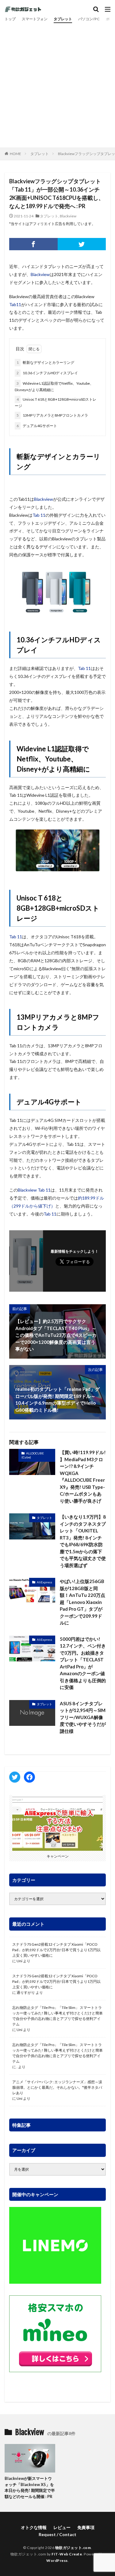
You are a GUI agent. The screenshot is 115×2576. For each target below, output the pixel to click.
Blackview (68, 216)
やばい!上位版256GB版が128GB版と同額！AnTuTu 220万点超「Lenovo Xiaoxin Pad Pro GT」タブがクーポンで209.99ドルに (82, 1602)
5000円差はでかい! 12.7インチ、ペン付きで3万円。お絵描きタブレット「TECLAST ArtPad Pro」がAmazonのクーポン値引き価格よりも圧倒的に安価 (83, 1663)
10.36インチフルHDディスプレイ (47, 373)
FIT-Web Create (67, 2554)
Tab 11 (39, 515)
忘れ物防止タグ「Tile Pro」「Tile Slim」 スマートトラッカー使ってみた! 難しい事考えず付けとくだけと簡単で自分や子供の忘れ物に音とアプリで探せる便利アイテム (57, 2016)
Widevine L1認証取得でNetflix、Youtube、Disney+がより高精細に (54, 387)
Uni (19, 1961)
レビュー (62, 2527)
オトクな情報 (34, 2527)
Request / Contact (57, 2534)
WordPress (57, 2560)
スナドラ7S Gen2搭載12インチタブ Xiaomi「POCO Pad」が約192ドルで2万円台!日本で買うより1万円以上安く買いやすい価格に (56, 1950)
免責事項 (86, 2527)
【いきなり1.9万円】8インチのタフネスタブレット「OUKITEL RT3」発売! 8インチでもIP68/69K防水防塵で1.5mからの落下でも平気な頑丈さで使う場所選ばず (83, 1541)
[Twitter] (82, 244)
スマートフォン (35, 19)
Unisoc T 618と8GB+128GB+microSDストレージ (56, 403)
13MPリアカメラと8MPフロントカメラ (52, 415)
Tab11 (15, 304)
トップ (10, 19)
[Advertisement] (57, 84)
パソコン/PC (89, 19)
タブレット (63, 19)
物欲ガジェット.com (73, 2548)
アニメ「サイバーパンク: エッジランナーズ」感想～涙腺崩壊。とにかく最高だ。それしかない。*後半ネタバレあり (57, 2087)
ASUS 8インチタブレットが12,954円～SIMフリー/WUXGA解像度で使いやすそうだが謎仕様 (83, 1717)
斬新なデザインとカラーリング (45, 362)
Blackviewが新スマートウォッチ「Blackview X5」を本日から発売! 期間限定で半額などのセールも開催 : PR (30, 2487)
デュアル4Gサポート (37, 426)
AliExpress (44, 1582)
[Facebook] (33, 244)
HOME (15, 154)
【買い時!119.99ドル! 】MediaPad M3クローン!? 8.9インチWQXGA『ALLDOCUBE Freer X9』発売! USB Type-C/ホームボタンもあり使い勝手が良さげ (83, 1477)
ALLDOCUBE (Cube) (33, 1455)
